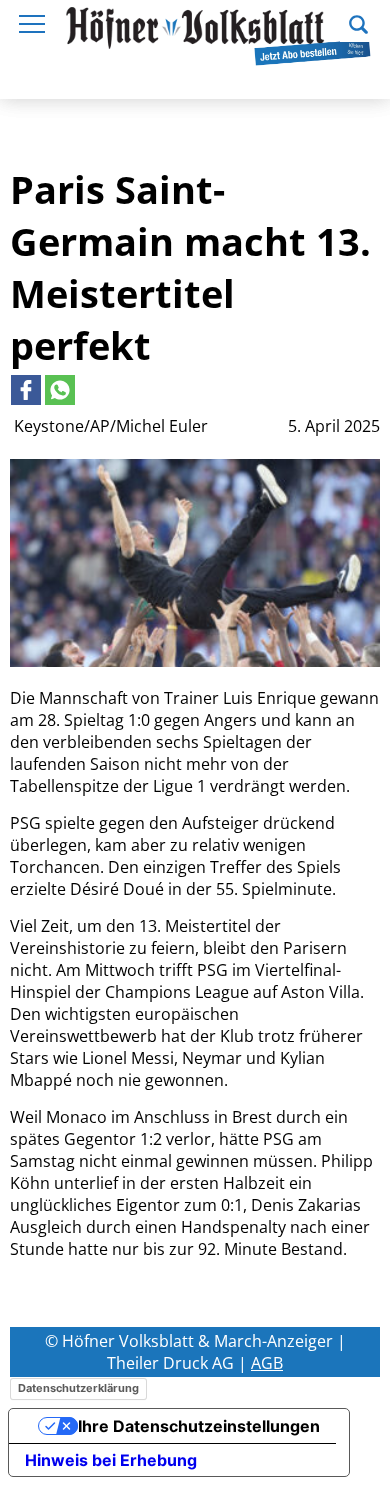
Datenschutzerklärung (78, 1388)
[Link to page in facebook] (26, 390)
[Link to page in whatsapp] (60, 390)
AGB (267, 1363)
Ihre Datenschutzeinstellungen (199, 1426)
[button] (358, 22)
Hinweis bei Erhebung (111, 1460)
